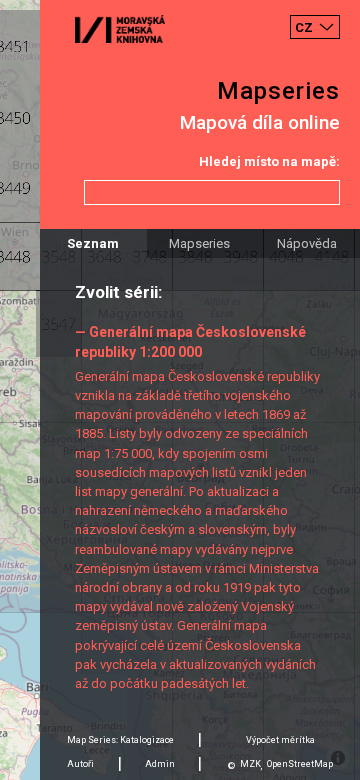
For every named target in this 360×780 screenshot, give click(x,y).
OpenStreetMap (300, 764)
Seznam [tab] (93, 243)
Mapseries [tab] (199, 243)
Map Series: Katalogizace (120, 740)
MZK (250, 764)
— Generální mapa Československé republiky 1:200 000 (190, 341)
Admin (160, 764)
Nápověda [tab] (307, 243)
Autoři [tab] (80, 764)
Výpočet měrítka (280, 740)
